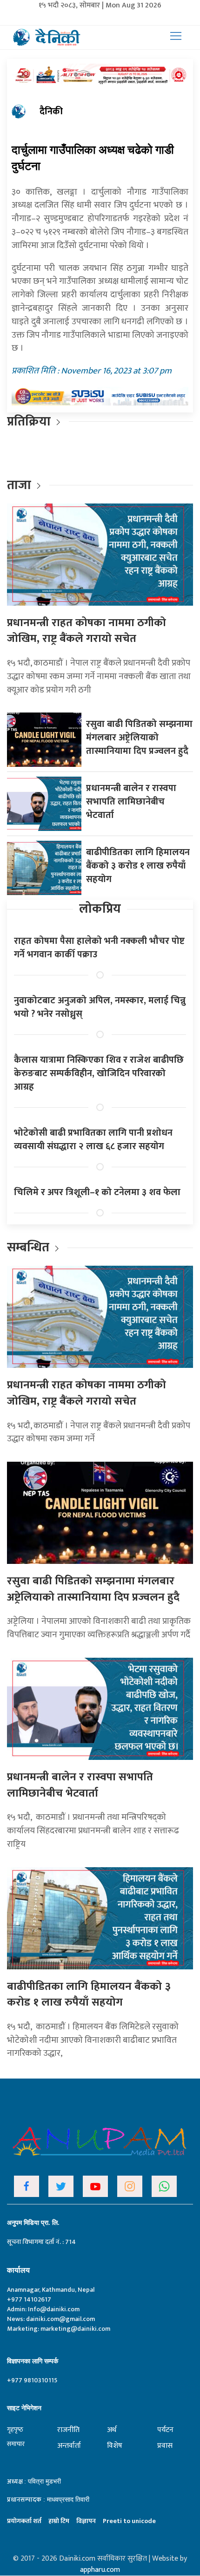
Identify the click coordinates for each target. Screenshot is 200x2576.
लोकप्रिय (100, 909)
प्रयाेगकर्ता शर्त (24, 2521)
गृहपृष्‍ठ (15, 2429)
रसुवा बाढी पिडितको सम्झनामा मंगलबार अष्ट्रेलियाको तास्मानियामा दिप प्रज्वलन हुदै (139, 738)
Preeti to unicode (129, 2521)
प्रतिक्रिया (29, 422)
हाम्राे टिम (59, 2521)
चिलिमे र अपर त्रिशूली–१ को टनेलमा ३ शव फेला (97, 1192)
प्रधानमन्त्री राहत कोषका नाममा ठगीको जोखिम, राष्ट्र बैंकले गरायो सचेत (87, 631)
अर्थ (112, 2430)
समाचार (16, 2444)
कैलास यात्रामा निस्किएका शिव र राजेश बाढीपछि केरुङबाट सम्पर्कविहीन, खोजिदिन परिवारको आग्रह (99, 1073)
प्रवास (165, 2446)
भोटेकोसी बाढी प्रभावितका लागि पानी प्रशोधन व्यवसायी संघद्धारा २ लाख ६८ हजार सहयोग (93, 1140)
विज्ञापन (86, 2521)
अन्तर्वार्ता (69, 2446)
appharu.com (100, 2570)
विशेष (115, 2446)
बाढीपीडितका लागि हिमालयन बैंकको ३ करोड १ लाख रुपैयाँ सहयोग (138, 866)
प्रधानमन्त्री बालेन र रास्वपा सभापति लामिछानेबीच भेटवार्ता (131, 802)
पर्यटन (165, 2430)
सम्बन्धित (30, 1247)
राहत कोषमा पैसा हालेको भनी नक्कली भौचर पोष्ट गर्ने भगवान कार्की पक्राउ (99, 948)
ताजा (19, 485)
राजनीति (68, 2430)
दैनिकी (51, 111)
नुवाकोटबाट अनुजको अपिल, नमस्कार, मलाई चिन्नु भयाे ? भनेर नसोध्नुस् (100, 1007)
